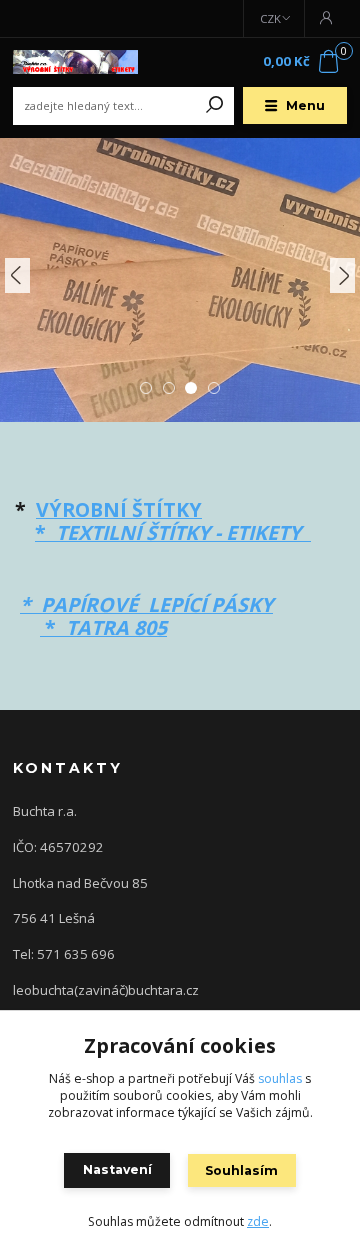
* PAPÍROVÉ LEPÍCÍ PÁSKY (146, 604)
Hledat (215, 106)
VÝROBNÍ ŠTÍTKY (119, 509)
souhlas (280, 1078)
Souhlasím (241, 1170)
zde (258, 1221)
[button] (17, 275)
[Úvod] (75, 62)
